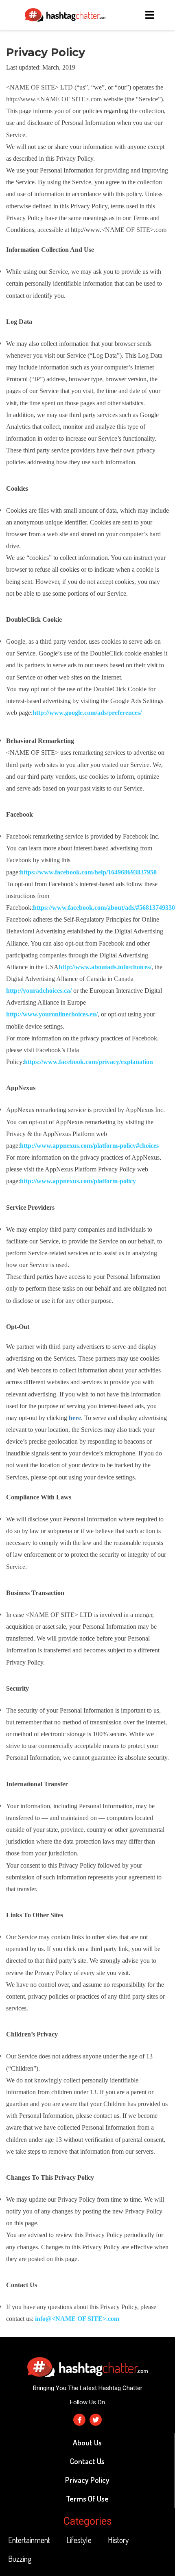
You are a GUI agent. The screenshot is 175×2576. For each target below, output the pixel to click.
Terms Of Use (87, 2498)
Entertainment (29, 2540)
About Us (87, 2442)
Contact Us (87, 2461)
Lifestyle (79, 2540)
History (118, 2540)
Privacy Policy (87, 2480)
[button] (151, 15)
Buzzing (20, 2559)
